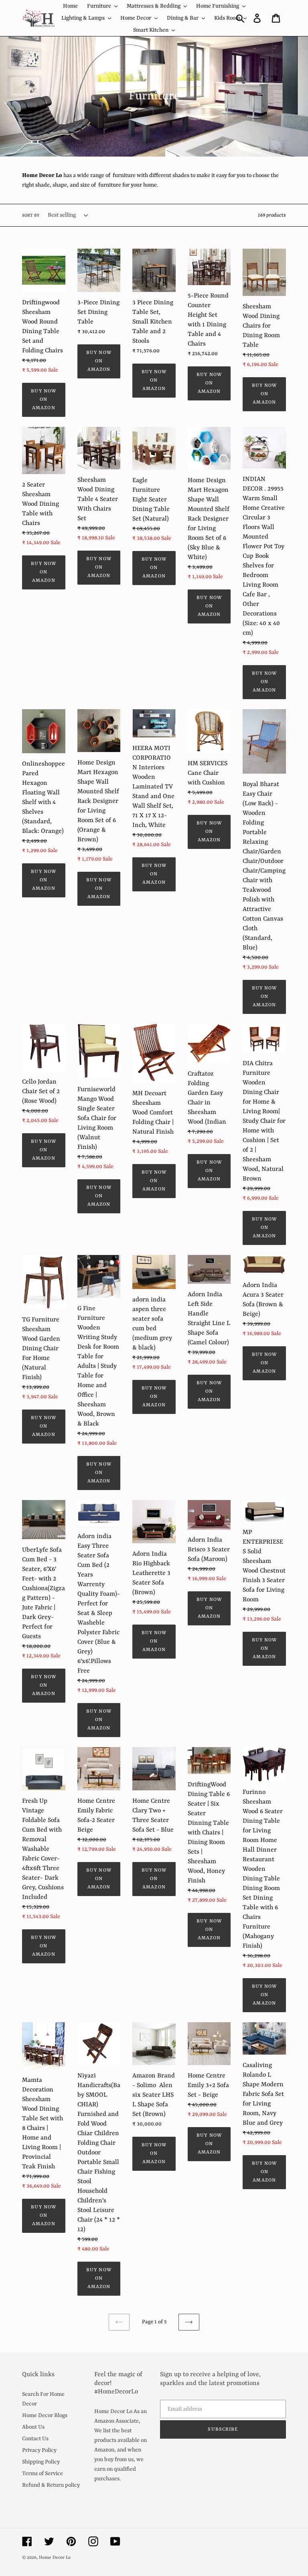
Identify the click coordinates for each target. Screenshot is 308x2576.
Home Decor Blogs (45, 2415)
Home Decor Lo (55, 2558)
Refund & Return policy (51, 2485)
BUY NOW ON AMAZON (44, 400)
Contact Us (35, 2439)
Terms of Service (43, 2473)
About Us (33, 2427)
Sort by (31, 215)
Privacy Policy (39, 2450)
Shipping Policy (41, 2462)
